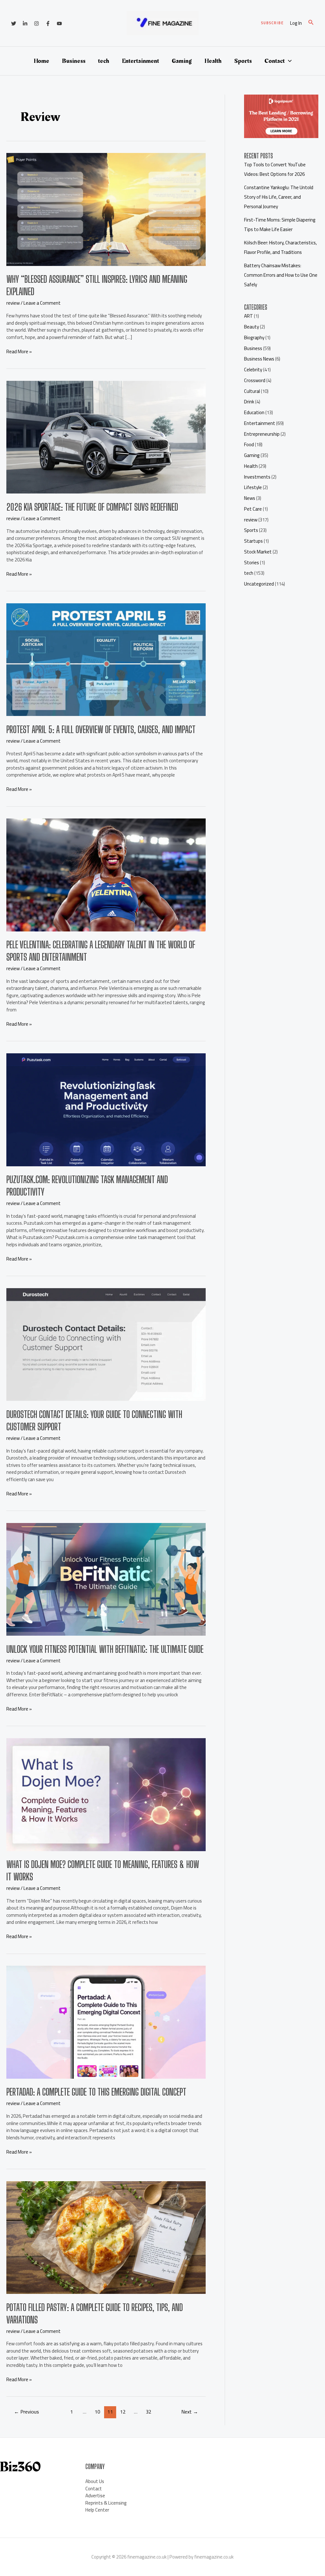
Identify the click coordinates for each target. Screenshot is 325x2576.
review (13, 303)
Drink (249, 402)
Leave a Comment (42, 303)
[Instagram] (36, 23)
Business (74, 61)
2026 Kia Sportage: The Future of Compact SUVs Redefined (92, 507)
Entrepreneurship (262, 434)
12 (123, 2412)
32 (149, 2412)
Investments (257, 477)
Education (254, 412)
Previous (27, 2412)
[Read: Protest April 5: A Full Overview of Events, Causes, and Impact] (106, 659)
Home (41, 61)
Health (213, 61)
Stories (252, 563)
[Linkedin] (25, 23)
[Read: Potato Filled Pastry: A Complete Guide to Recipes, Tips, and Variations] (106, 2237)
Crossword (255, 380)
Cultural (252, 391)
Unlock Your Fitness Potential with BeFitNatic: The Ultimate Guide (105, 1649)
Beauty (252, 327)
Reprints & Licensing (106, 2503)
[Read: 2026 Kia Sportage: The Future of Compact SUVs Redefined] (106, 437)
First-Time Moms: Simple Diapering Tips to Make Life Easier (280, 225)
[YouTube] (59, 23)
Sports (243, 61)
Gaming (182, 61)
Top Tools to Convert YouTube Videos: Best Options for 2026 (275, 169)
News (250, 498)
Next (190, 2412)
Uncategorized (259, 584)
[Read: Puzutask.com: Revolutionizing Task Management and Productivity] (106, 1109)
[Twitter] (14, 23)
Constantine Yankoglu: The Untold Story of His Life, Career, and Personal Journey (279, 197)
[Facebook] (48, 23)
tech (104, 61)
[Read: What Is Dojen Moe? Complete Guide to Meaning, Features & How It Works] (106, 1794)
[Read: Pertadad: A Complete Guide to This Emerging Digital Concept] (106, 2022)
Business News (259, 359)
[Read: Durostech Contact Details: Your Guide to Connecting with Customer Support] (106, 1344)
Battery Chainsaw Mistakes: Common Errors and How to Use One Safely (281, 275)
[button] (272, 23)
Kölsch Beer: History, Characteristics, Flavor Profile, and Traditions (280, 247)
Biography (254, 338)
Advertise (95, 2496)
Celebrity (253, 370)
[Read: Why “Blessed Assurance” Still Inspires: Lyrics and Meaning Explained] (106, 209)
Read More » (19, 352)
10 (97, 2412)
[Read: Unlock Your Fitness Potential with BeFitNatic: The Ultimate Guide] (106, 1579)
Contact (275, 61)
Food (249, 444)
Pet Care (253, 509)
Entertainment (140, 61)
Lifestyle (253, 487)
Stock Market (258, 552)
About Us (95, 2481)
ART (249, 316)
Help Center (97, 2510)
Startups (253, 541)
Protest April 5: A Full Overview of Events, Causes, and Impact (101, 729)
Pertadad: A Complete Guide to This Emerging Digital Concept (96, 2092)
